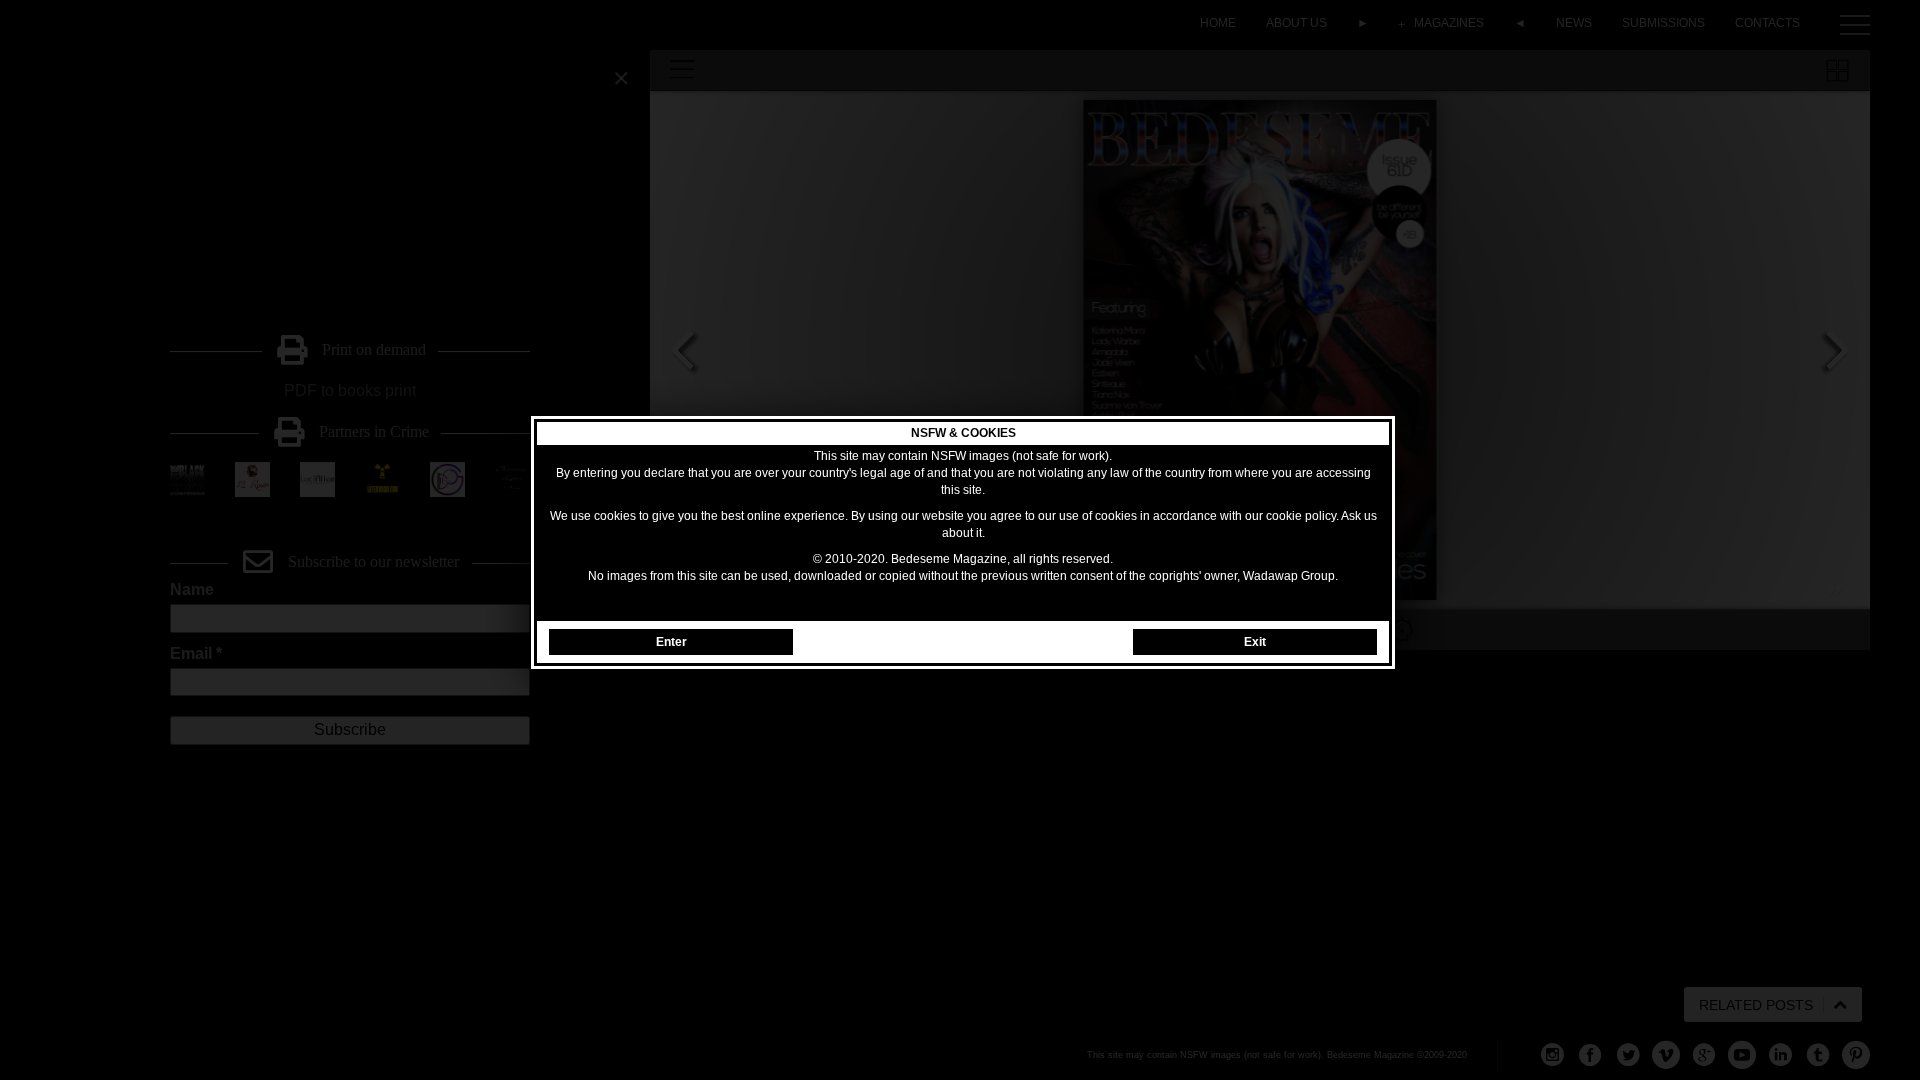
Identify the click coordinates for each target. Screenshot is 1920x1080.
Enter (671, 642)
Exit (1255, 642)
